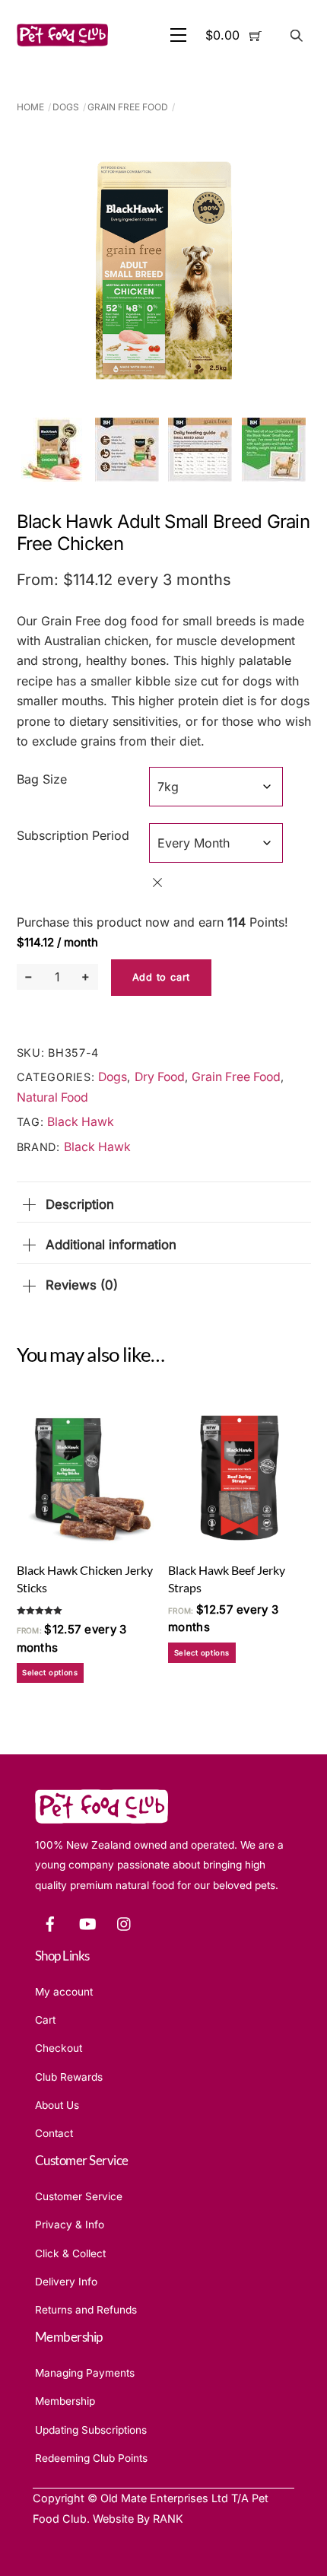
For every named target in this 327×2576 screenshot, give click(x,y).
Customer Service (79, 2196)
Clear (157, 883)
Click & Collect (70, 2253)
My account (64, 1992)
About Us (57, 2105)
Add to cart (161, 977)
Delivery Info (66, 2282)
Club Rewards (69, 2077)
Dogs (66, 107)
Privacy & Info (70, 2225)
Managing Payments (85, 2373)
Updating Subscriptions (91, 2430)
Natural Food (52, 1097)
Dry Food (160, 1077)
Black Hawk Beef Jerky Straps (227, 1579)
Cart (45, 2020)
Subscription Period (73, 835)
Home (30, 107)
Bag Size (42, 779)
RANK (168, 2519)
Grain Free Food (128, 107)
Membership (65, 2401)
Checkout (59, 2048)
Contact (54, 2133)
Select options (50, 1673)
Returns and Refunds (86, 2310)
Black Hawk (81, 1122)
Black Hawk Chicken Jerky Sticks (85, 1579)
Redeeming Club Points (91, 2458)
